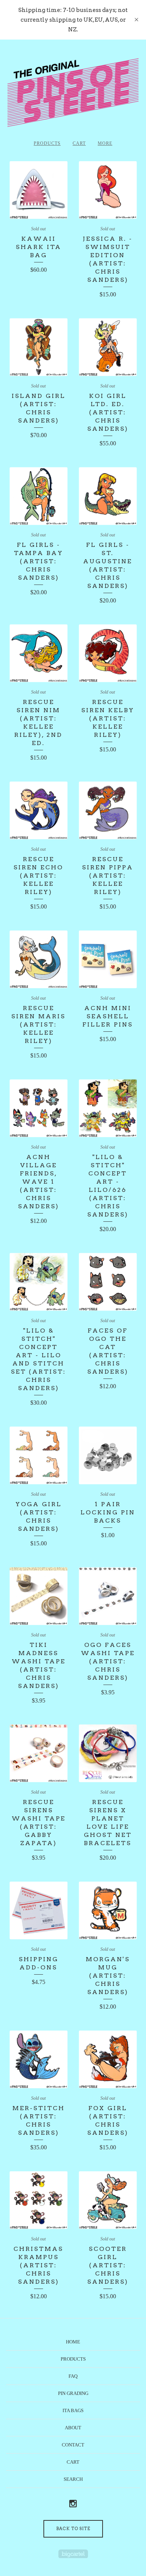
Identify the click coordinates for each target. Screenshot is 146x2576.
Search (73, 2479)
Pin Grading (73, 2393)
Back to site (73, 2529)
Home (73, 2342)
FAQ (73, 2376)
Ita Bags (73, 2410)
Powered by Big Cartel (73, 2554)
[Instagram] (73, 2504)
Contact (73, 2445)
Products (47, 143)
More (105, 143)
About (73, 2428)
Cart (79, 143)
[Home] (73, 93)
